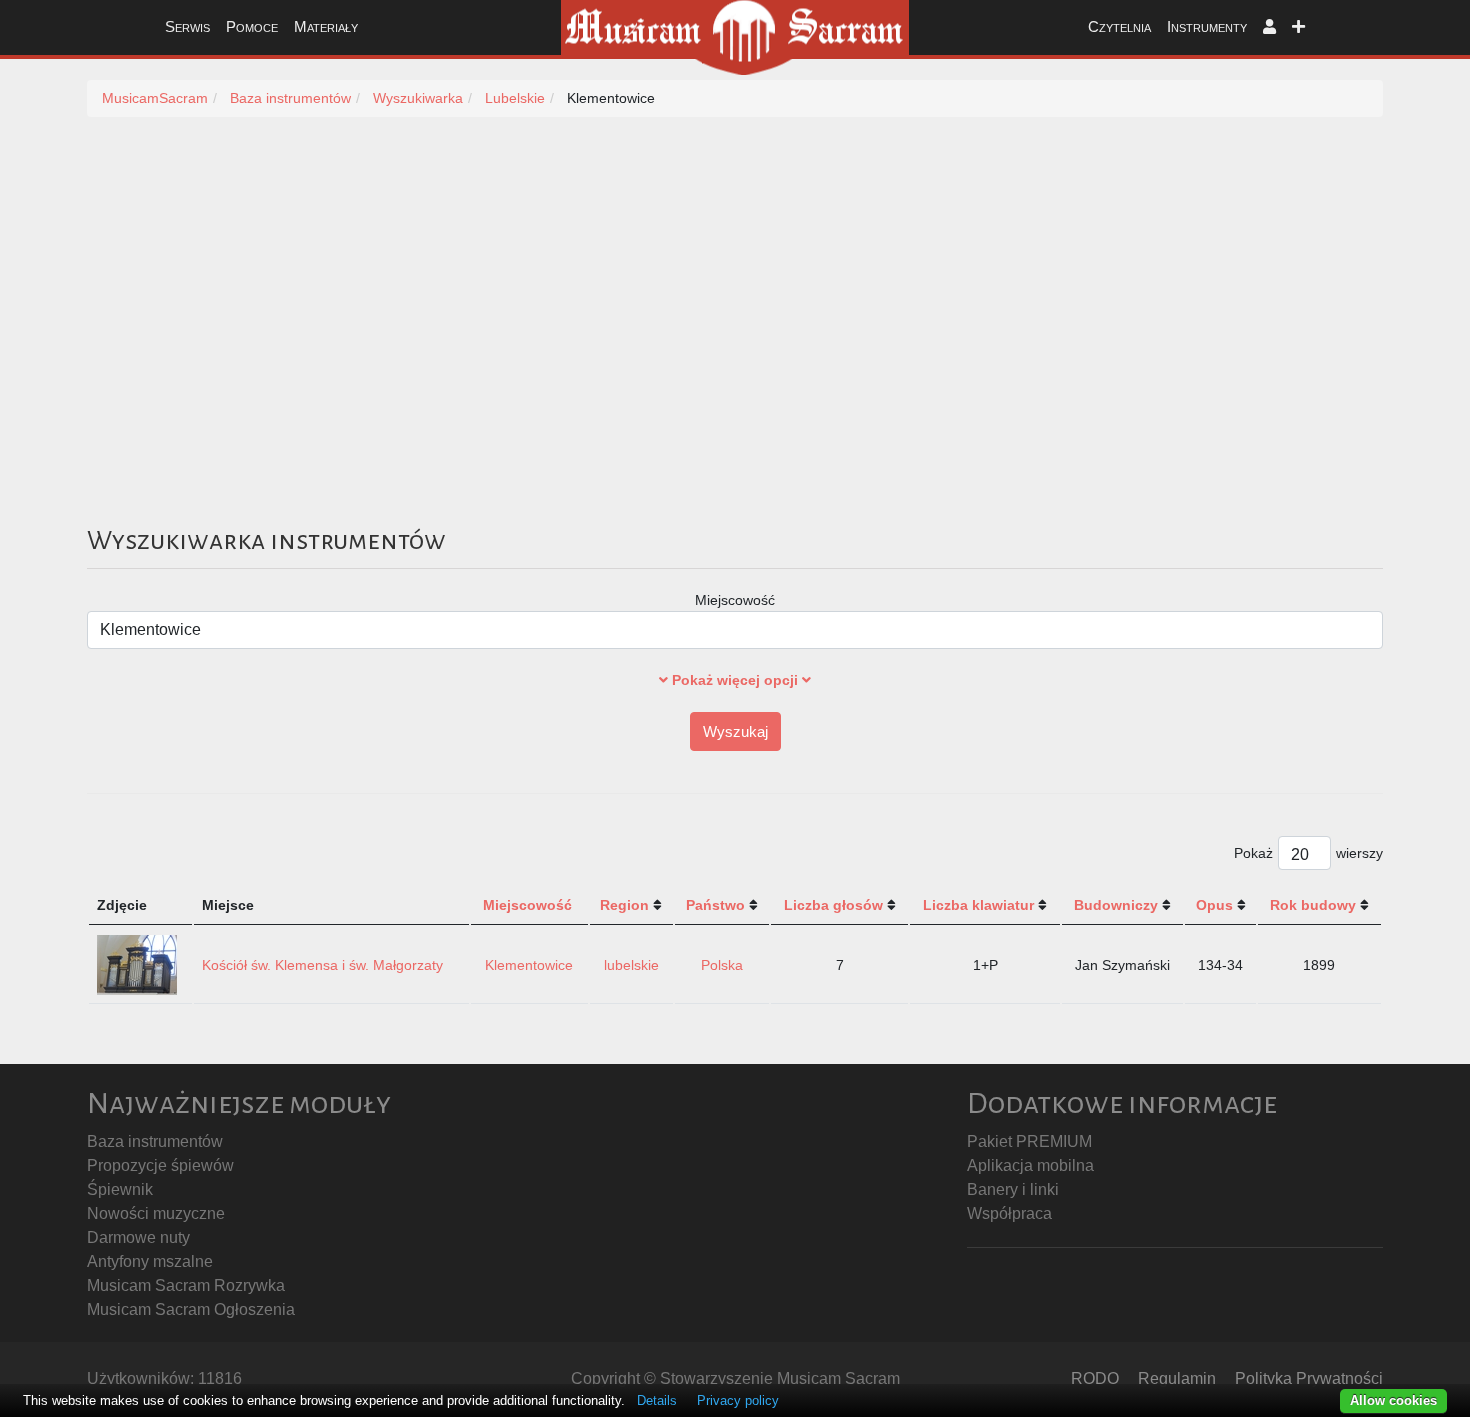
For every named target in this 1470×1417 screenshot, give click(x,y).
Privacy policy (738, 1400)
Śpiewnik (120, 1189)
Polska (722, 965)
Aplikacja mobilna (1030, 1165)
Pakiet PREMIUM (1029, 1141)
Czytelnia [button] (1119, 26)
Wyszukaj (735, 731)
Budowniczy (1116, 905)
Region (624, 905)
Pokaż (1253, 853)
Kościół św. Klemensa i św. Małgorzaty (322, 965)
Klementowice (529, 965)
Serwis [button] (187, 26)
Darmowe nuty (138, 1237)
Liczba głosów (833, 905)
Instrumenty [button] (1207, 26)
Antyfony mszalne (150, 1261)
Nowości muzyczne (156, 1213)
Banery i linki (1013, 1189)
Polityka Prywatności (1309, 1378)
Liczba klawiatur (978, 905)
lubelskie (631, 965)
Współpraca (1009, 1213)
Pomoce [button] (252, 26)
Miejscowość (735, 600)
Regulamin (1177, 1378)
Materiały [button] (326, 26)
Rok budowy (1313, 905)
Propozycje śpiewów (160, 1165)
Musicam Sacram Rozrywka (186, 1285)
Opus (1214, 905)
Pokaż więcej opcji (735, 680)
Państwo (715, 905)
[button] (1269, 27)
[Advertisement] (735, 343)
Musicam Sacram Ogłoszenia (191, 1309)
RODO (1095, 1378)
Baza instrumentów (155, 1141)
